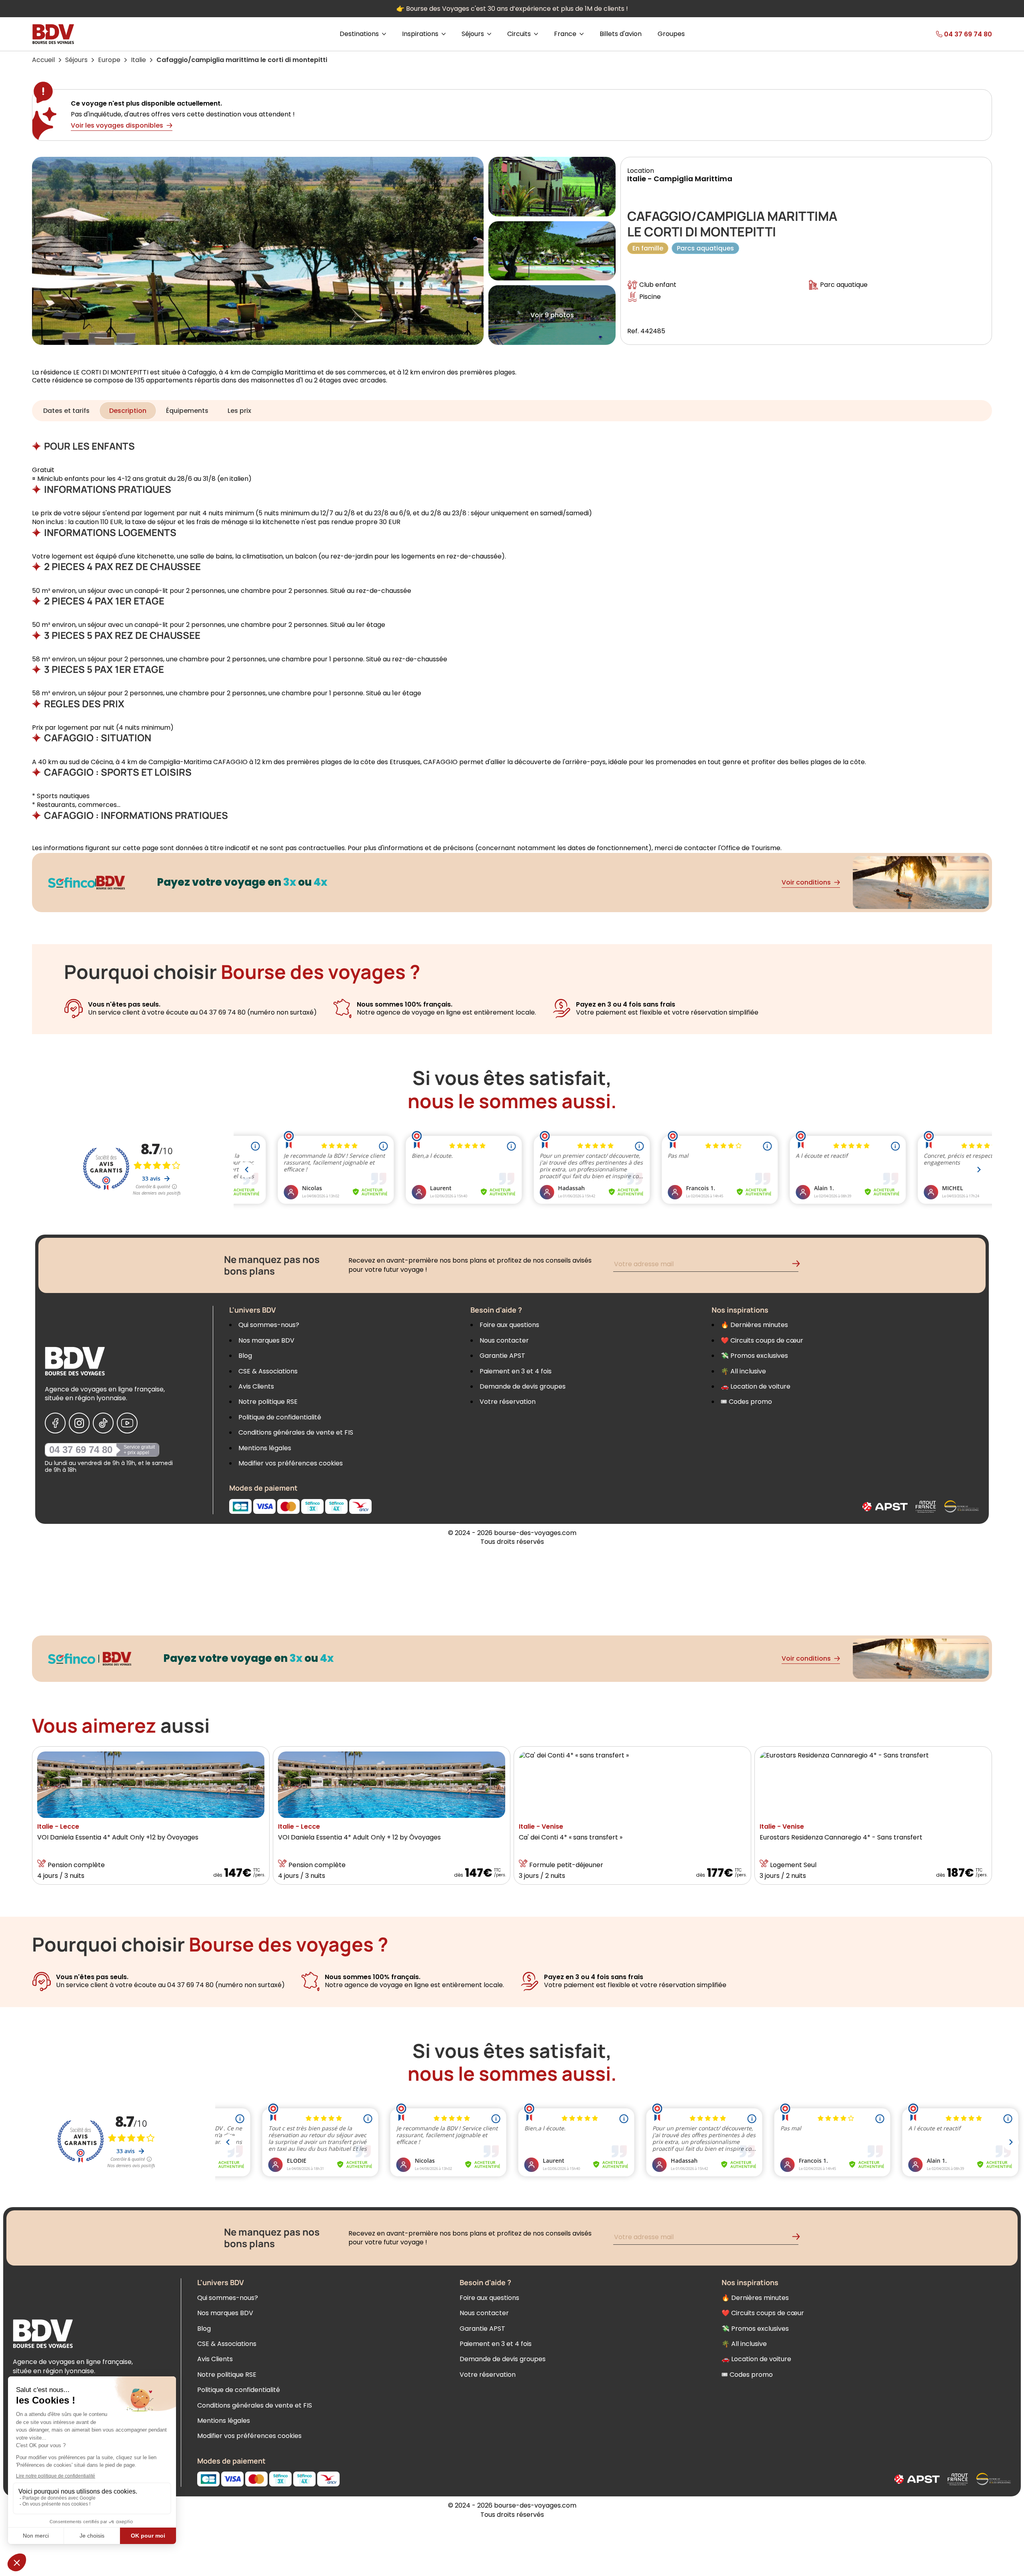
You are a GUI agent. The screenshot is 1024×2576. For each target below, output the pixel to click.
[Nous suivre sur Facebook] (55, 1423)
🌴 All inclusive (743, 1371)
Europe (109, 60)
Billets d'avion (621, 34)
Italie (138, 60)
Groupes (671, 34)
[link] (945, 34)
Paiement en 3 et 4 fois (516, 1371)
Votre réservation (508, 1402)
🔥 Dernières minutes (754, 1325)
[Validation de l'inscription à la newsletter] (799, 1265)
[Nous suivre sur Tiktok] (103, 1423)
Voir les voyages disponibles (117, 125)
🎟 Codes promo (746, 1402)
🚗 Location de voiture (756, 1386)
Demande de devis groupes (523, 1386)
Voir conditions (806, 882)
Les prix (239, 411)
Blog (245, 1356)
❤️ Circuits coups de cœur (762, 1340)
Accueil (43, 60)
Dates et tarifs (66, 411)
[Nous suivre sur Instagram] (79, 1423)
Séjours (76, 60)
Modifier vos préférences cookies (291, 1463)
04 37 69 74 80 (81, 1450)
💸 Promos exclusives (754, 1356)
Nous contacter (504, 1340)
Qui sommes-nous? (269, 1325)
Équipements (187, 411)
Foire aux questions (509, 1325)
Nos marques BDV (266, 1340)
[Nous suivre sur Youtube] (127, 1423)
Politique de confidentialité (280, 1417)
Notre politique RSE (268, 1402)
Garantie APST (502, 1356)
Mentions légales (265, 1448)
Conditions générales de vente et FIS (296, 1432)
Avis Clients (256, 1386)
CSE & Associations (268, 1371)
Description (128, 411)
